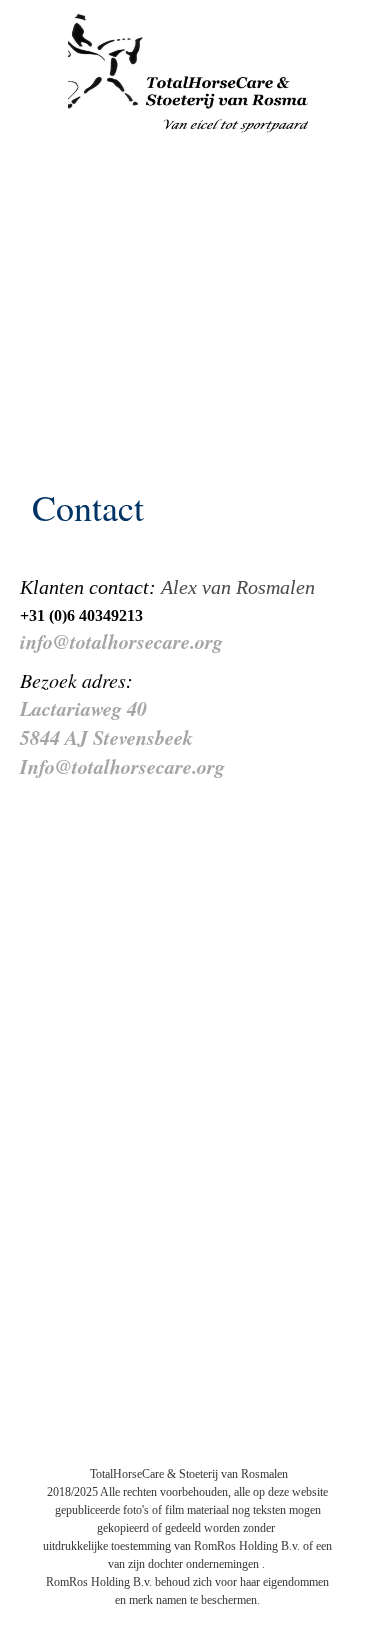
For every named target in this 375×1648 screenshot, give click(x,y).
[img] (188, 75)
